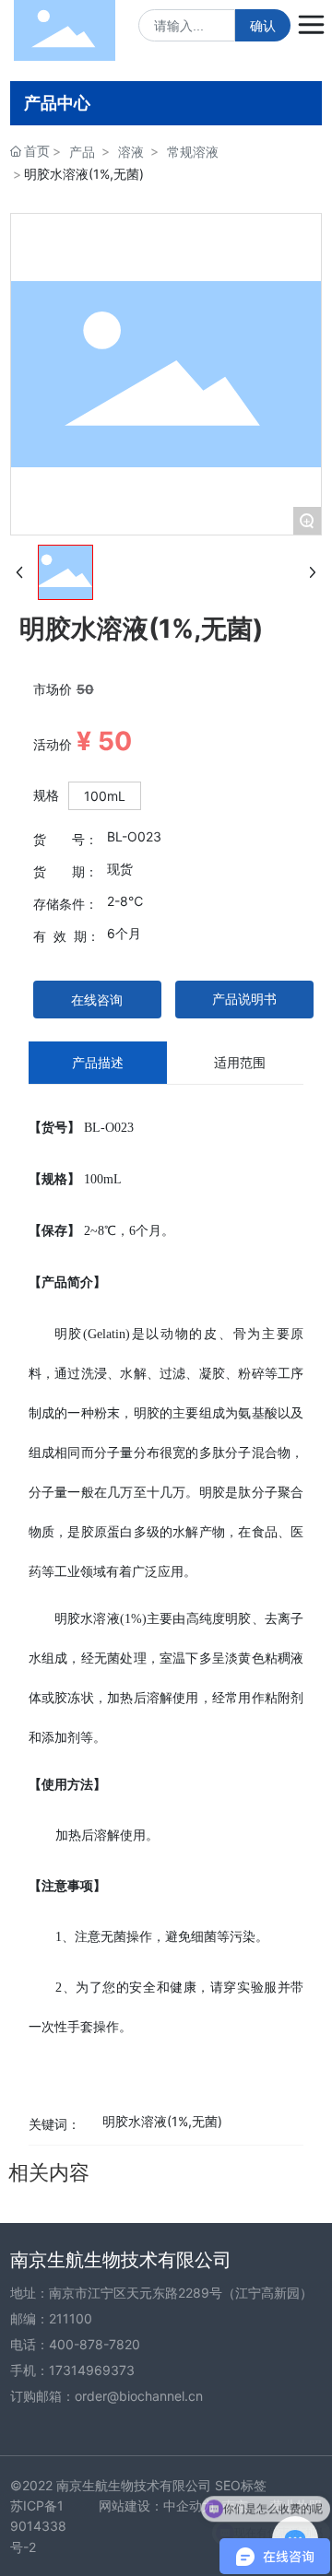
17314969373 (92, 2370)
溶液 (131, 152)
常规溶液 (193, 152)
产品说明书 (244, 999)
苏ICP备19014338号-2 (38, 2526)
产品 (82, 152)
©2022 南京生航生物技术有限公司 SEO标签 (138, 2485)
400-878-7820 (95, 2344)
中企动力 (189, 2505)
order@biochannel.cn (139, 2396)
